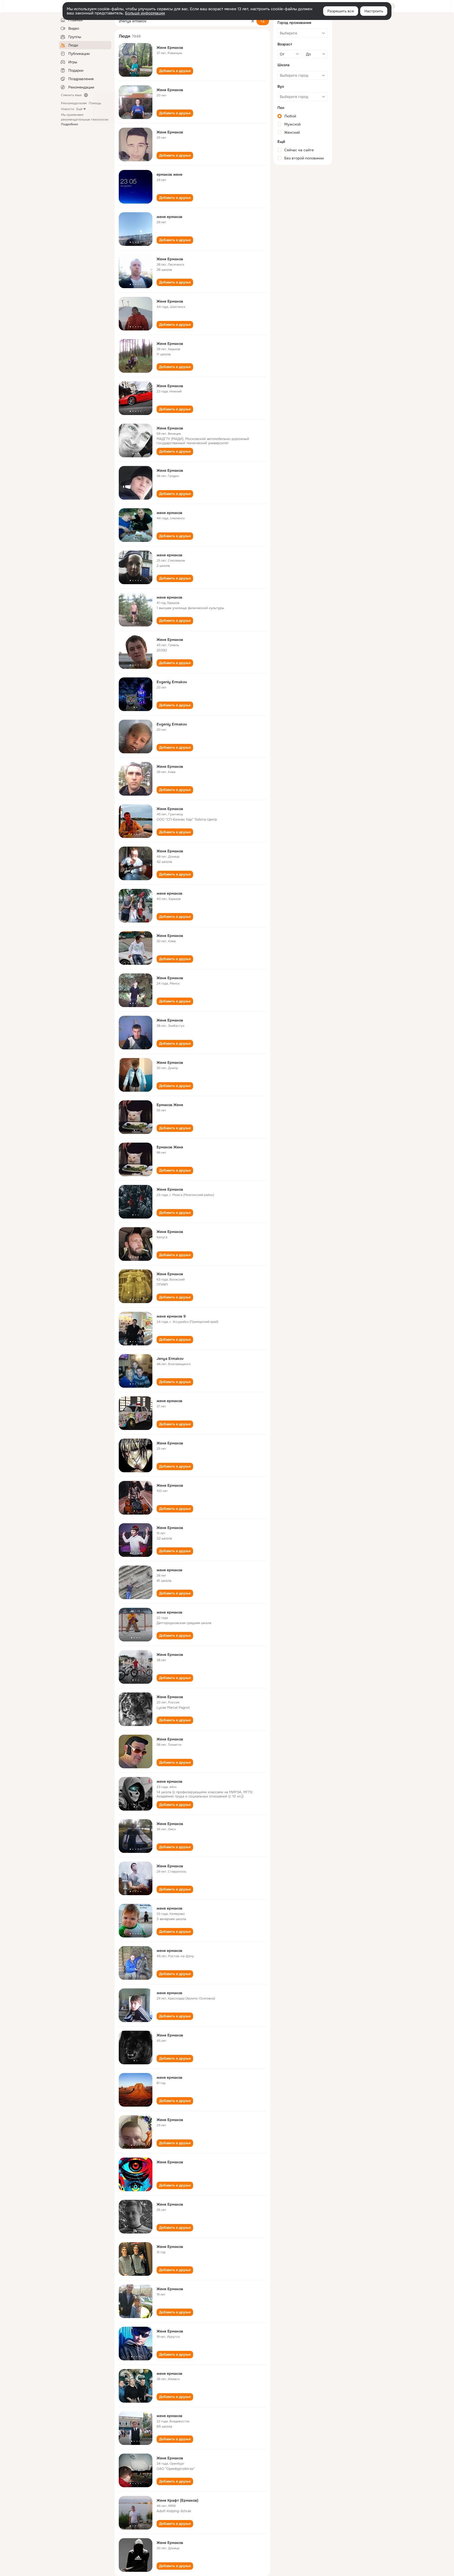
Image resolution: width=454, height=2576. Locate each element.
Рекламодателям (74, 103)
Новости (68, 109)
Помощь (95, 103)
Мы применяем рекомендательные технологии (85, 120)
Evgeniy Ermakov (172, 682)
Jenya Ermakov (170, 1359)
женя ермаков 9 (171, 1316)
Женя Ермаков (170, 48)
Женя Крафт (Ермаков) (177, 2500)
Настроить (374, 11)
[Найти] (263, 21)
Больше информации (145, 13)
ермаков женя (169, 174)
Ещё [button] (79, 109)
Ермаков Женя (170, 1105)
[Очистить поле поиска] (253, 21)
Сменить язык (71, 95)
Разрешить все (341, 11)
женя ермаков (169, 217)
